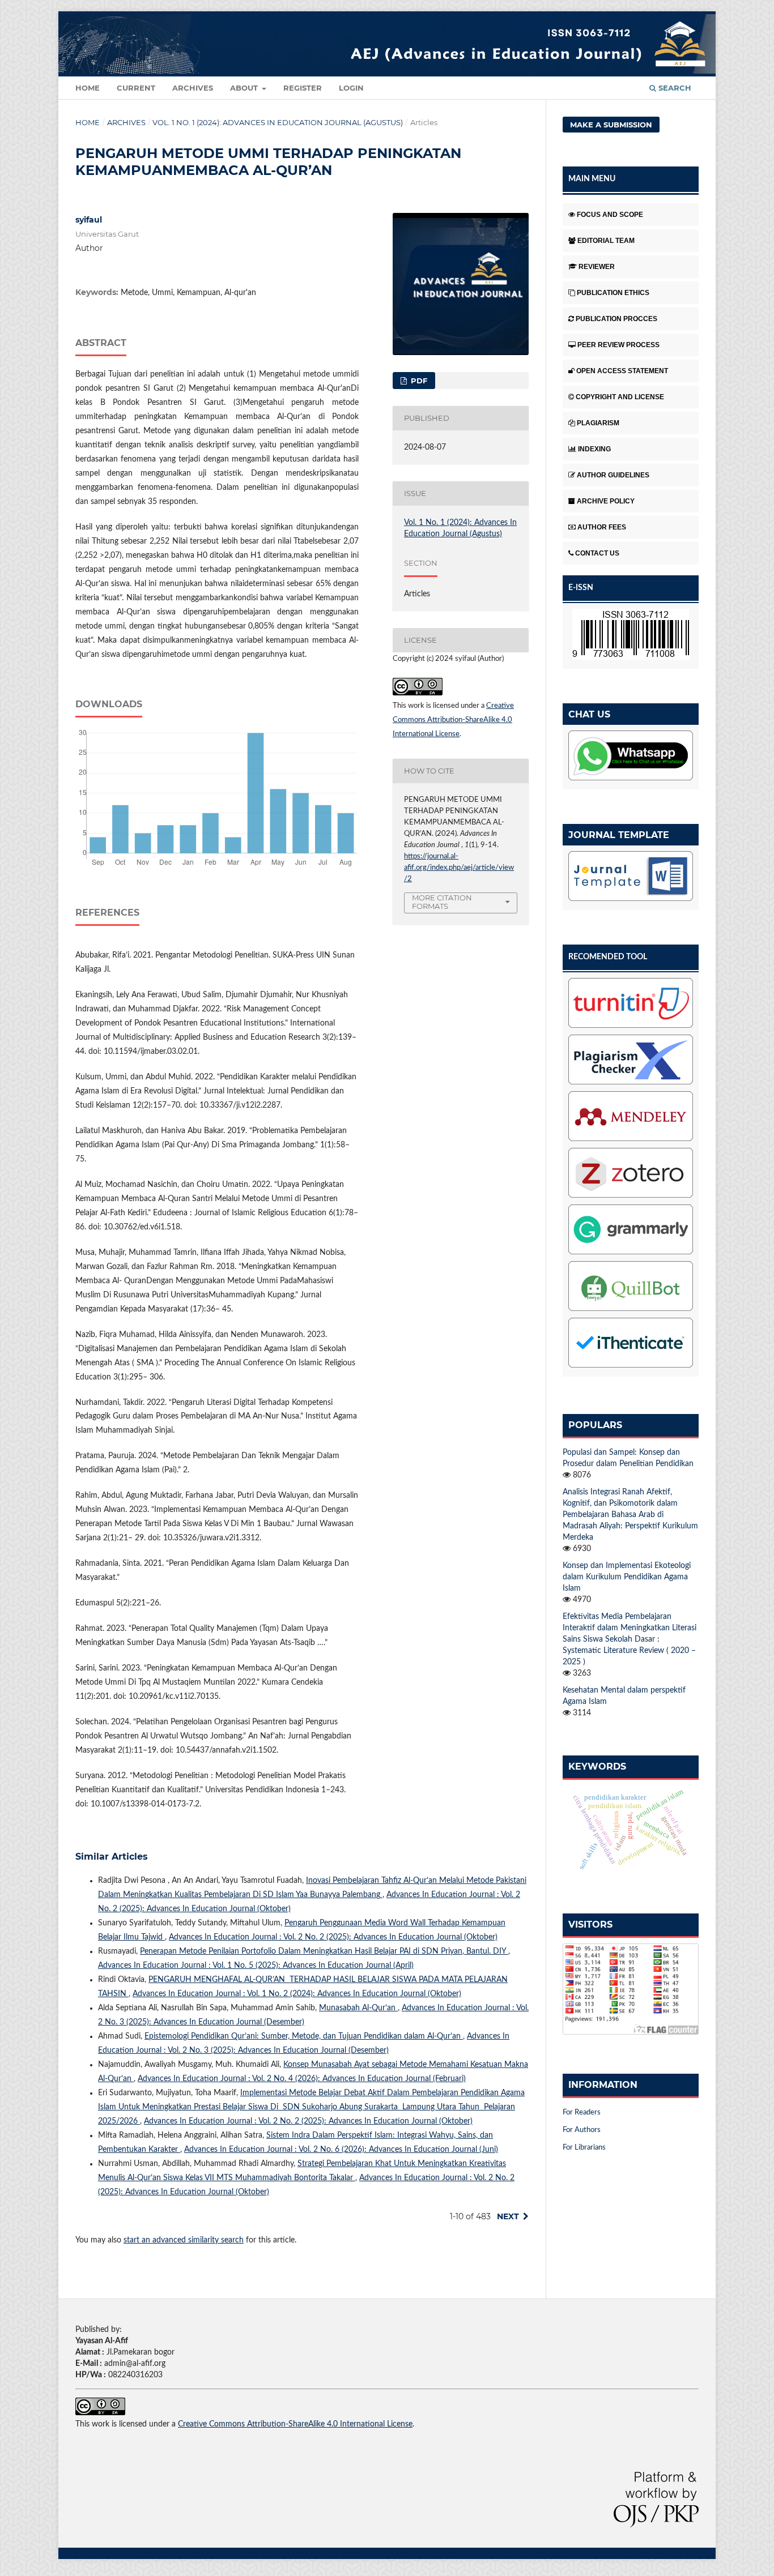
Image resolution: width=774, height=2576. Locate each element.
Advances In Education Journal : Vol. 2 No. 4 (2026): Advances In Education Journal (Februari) (302, 2079)
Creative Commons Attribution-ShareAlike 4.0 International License (453, 720)
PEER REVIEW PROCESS (618, 345)
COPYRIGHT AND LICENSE (620, 397)
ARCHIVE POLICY (606, 501)
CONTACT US (597, 553)
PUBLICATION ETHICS (613, 293)
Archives (193, 88)
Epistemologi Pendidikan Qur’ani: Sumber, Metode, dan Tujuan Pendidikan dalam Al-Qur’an (304, 2036)
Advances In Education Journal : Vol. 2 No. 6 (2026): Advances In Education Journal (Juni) (341, 2150)
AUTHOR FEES (602, 527)
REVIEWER (597, 267)
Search (674, 88)
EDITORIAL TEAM (606, 241)
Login (351, 88)
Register (303, 88)
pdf (418, 381)
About (245, 88)
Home (88, 88)
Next (508, 2216)
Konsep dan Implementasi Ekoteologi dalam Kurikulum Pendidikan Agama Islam (627, 1577)
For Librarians (584, 2148)
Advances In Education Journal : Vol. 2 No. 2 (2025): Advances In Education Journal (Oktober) (333, 1937)
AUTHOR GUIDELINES (613, 475)
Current (136, 88)
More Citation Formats (442, 902)
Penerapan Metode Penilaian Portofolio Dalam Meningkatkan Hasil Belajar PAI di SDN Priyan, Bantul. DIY (324, 1951)
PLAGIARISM (598, 423)
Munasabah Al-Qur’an (358, 2008)
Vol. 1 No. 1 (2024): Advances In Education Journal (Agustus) (278, 122)
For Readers (582, 2113)
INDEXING (594, 449)
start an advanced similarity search (184, 2240)
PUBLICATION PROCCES (616, 319)
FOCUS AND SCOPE (610, 215)
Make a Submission (611, 125)
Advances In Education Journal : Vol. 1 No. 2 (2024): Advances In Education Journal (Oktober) (297, 1994)
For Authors (582, 2130)
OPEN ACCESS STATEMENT (622, 371)
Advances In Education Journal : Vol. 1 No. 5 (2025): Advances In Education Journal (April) (256, 1966)
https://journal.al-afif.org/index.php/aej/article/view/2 (459, 868)
